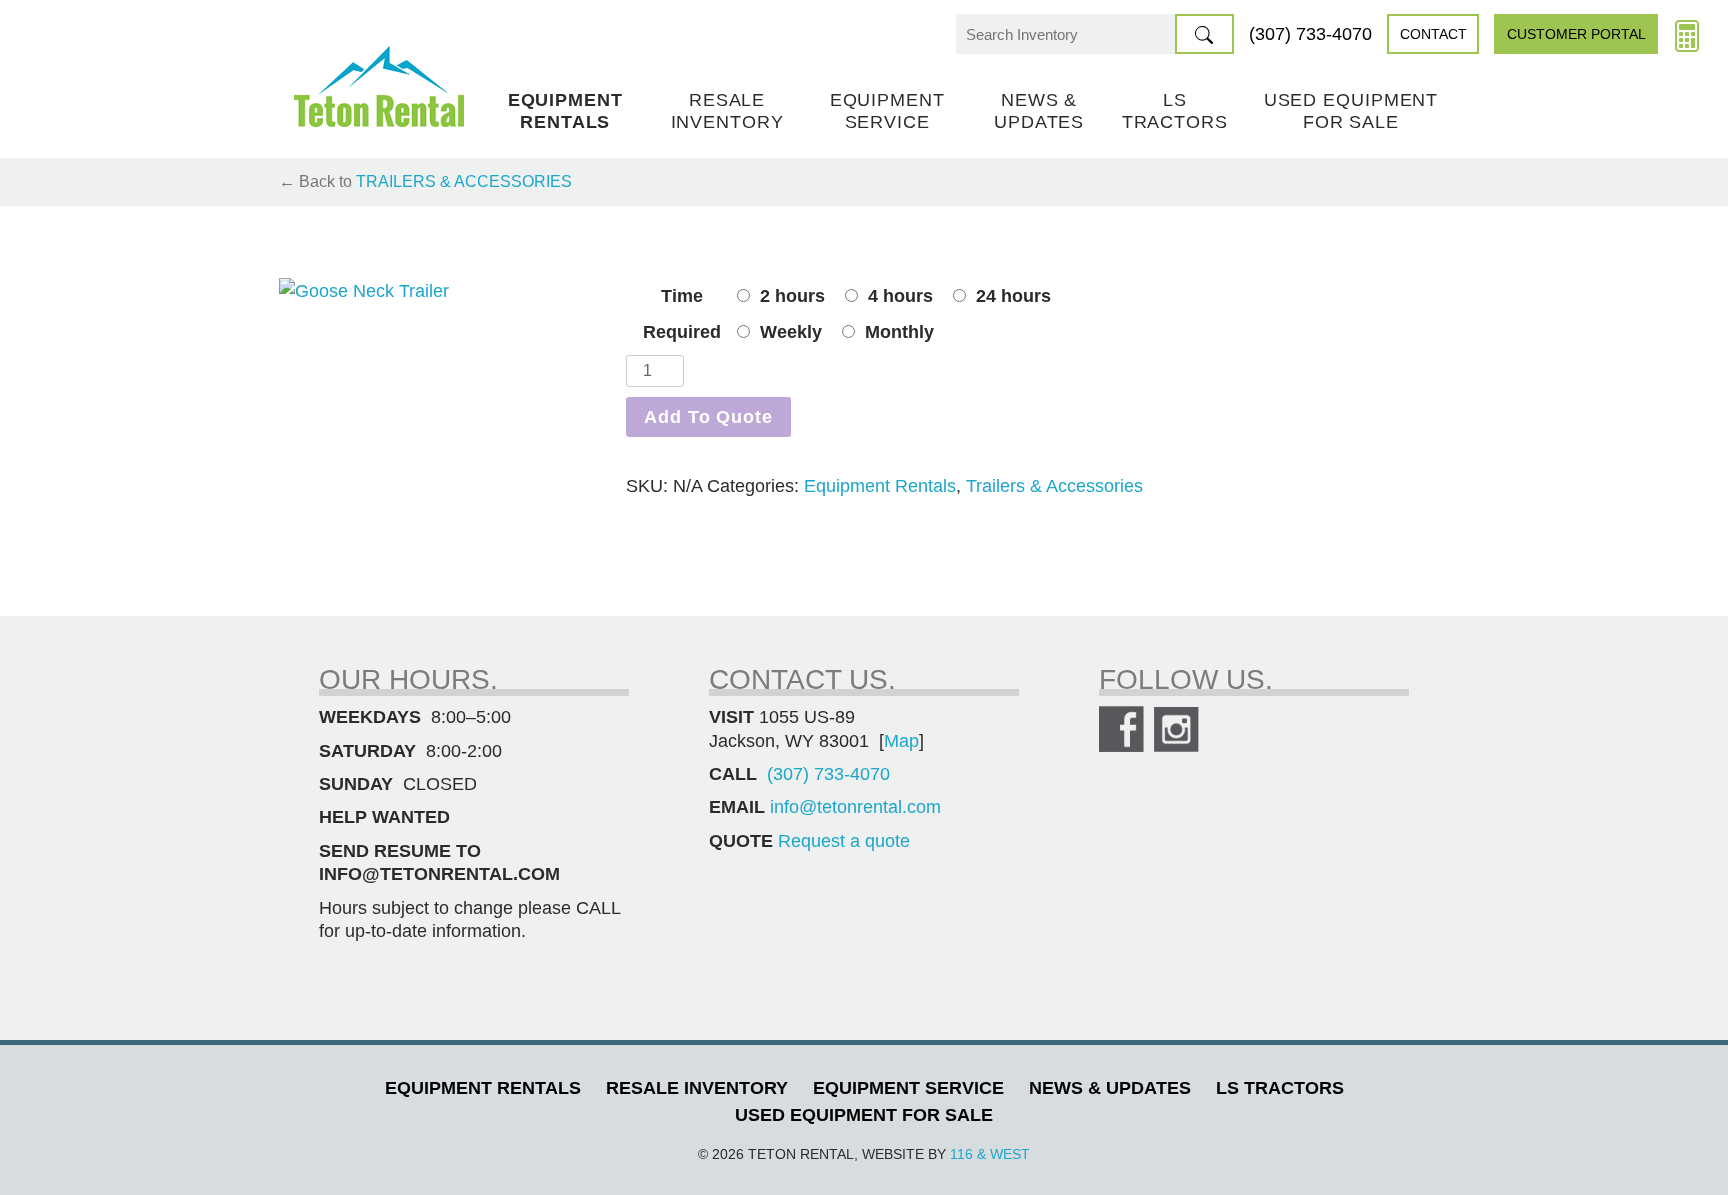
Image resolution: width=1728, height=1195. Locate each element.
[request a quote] (1687, 34)
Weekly (791, 332)
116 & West (990, 1154)
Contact (1433, 34)
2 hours (792, 296)
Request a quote (844, 841)
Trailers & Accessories (464, 181)
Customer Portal (1576, 34)
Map (901, 741)
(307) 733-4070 (1310, 34)
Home (379, 86)
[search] (1204, 34)
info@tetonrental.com (855, 807)
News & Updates (1039, 111)
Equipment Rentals (565, 111)
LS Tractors (1175, 111)
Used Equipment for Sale (1351, 111)
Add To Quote (708, 417)
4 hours (900, 296)
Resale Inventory (727, 111)
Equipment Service (887, 111)
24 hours (1013, 296)
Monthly (899, 332)
